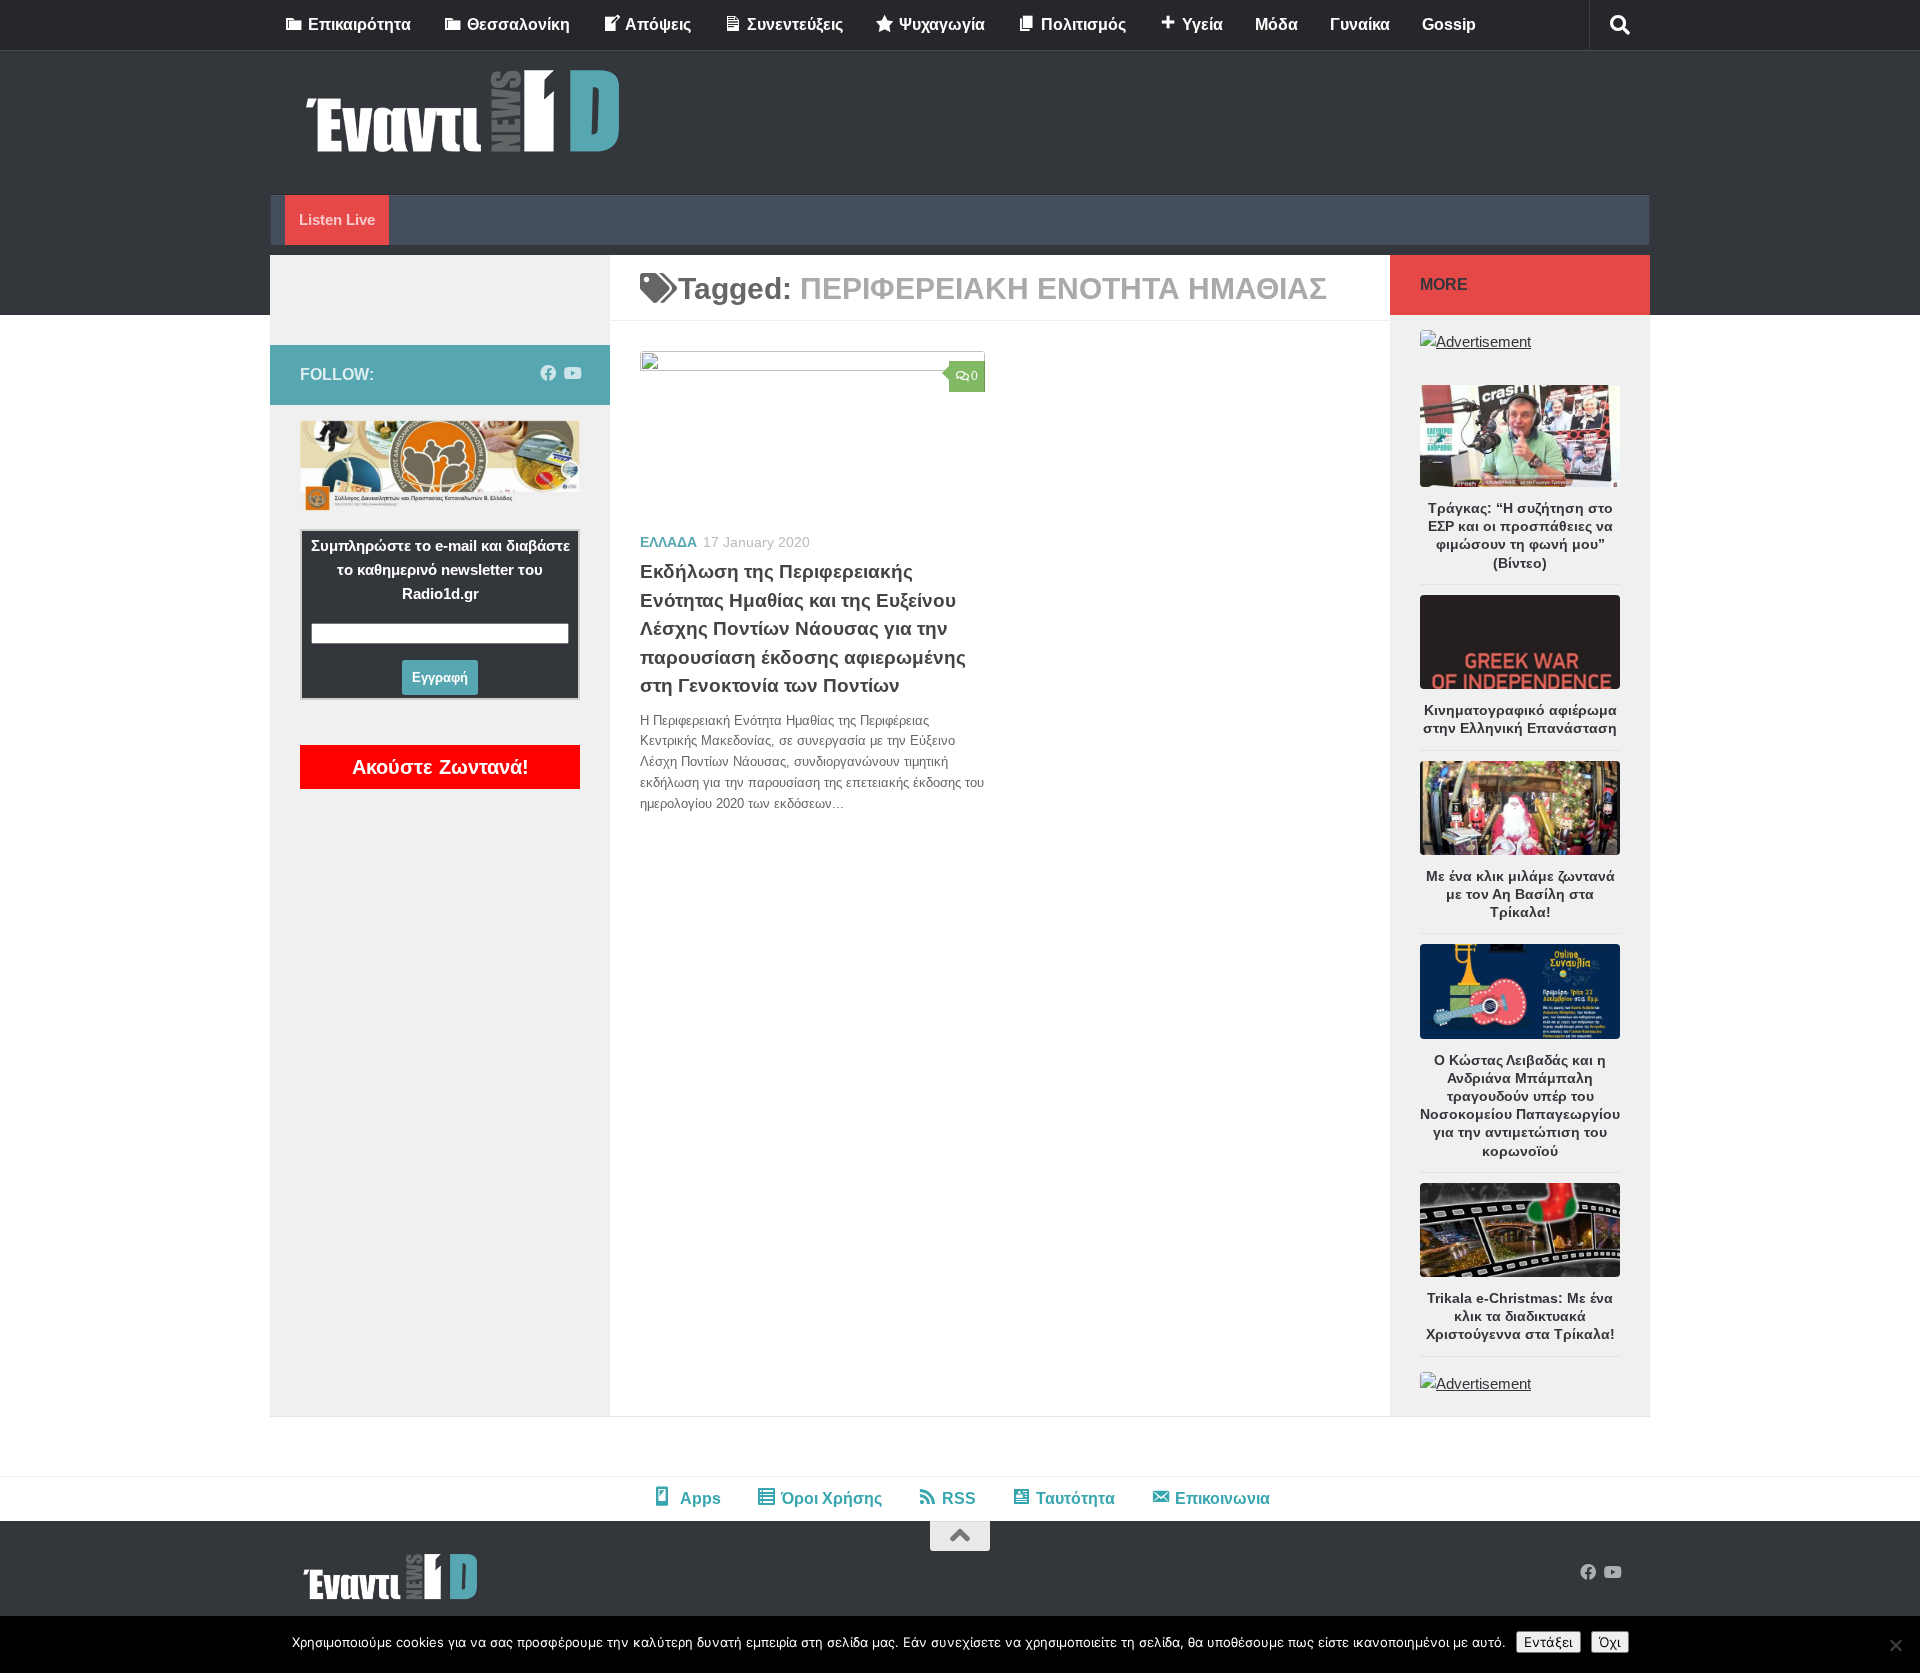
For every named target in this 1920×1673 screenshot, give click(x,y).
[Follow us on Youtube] (572, 373)
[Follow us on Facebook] (548, 373)
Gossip (1449, 24)
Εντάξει (1548, 1642)
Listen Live (337, 219)
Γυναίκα (1360, 24)
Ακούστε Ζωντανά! (440, 767)
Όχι (1610, 1642)
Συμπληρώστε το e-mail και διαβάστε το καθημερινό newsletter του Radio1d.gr (440, 569)
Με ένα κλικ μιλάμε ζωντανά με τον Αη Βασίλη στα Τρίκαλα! (1520, 894)
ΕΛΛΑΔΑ (668, 542)
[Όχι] (1895, 1645)
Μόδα (1276, 24)
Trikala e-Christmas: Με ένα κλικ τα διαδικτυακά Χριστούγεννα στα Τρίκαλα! (1520, 1316)
